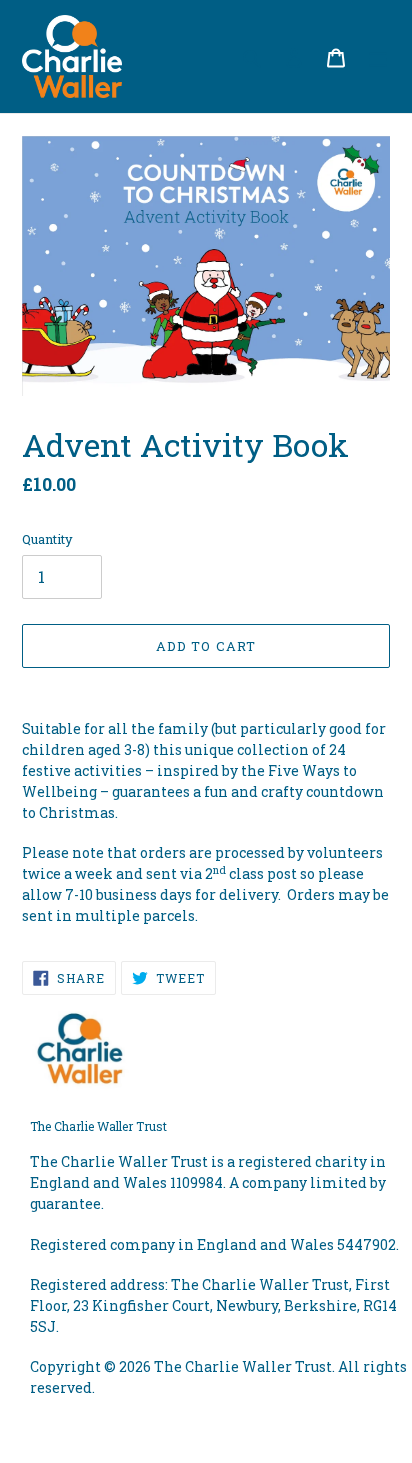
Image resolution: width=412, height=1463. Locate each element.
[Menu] (378, 56)
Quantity (47, 539)
